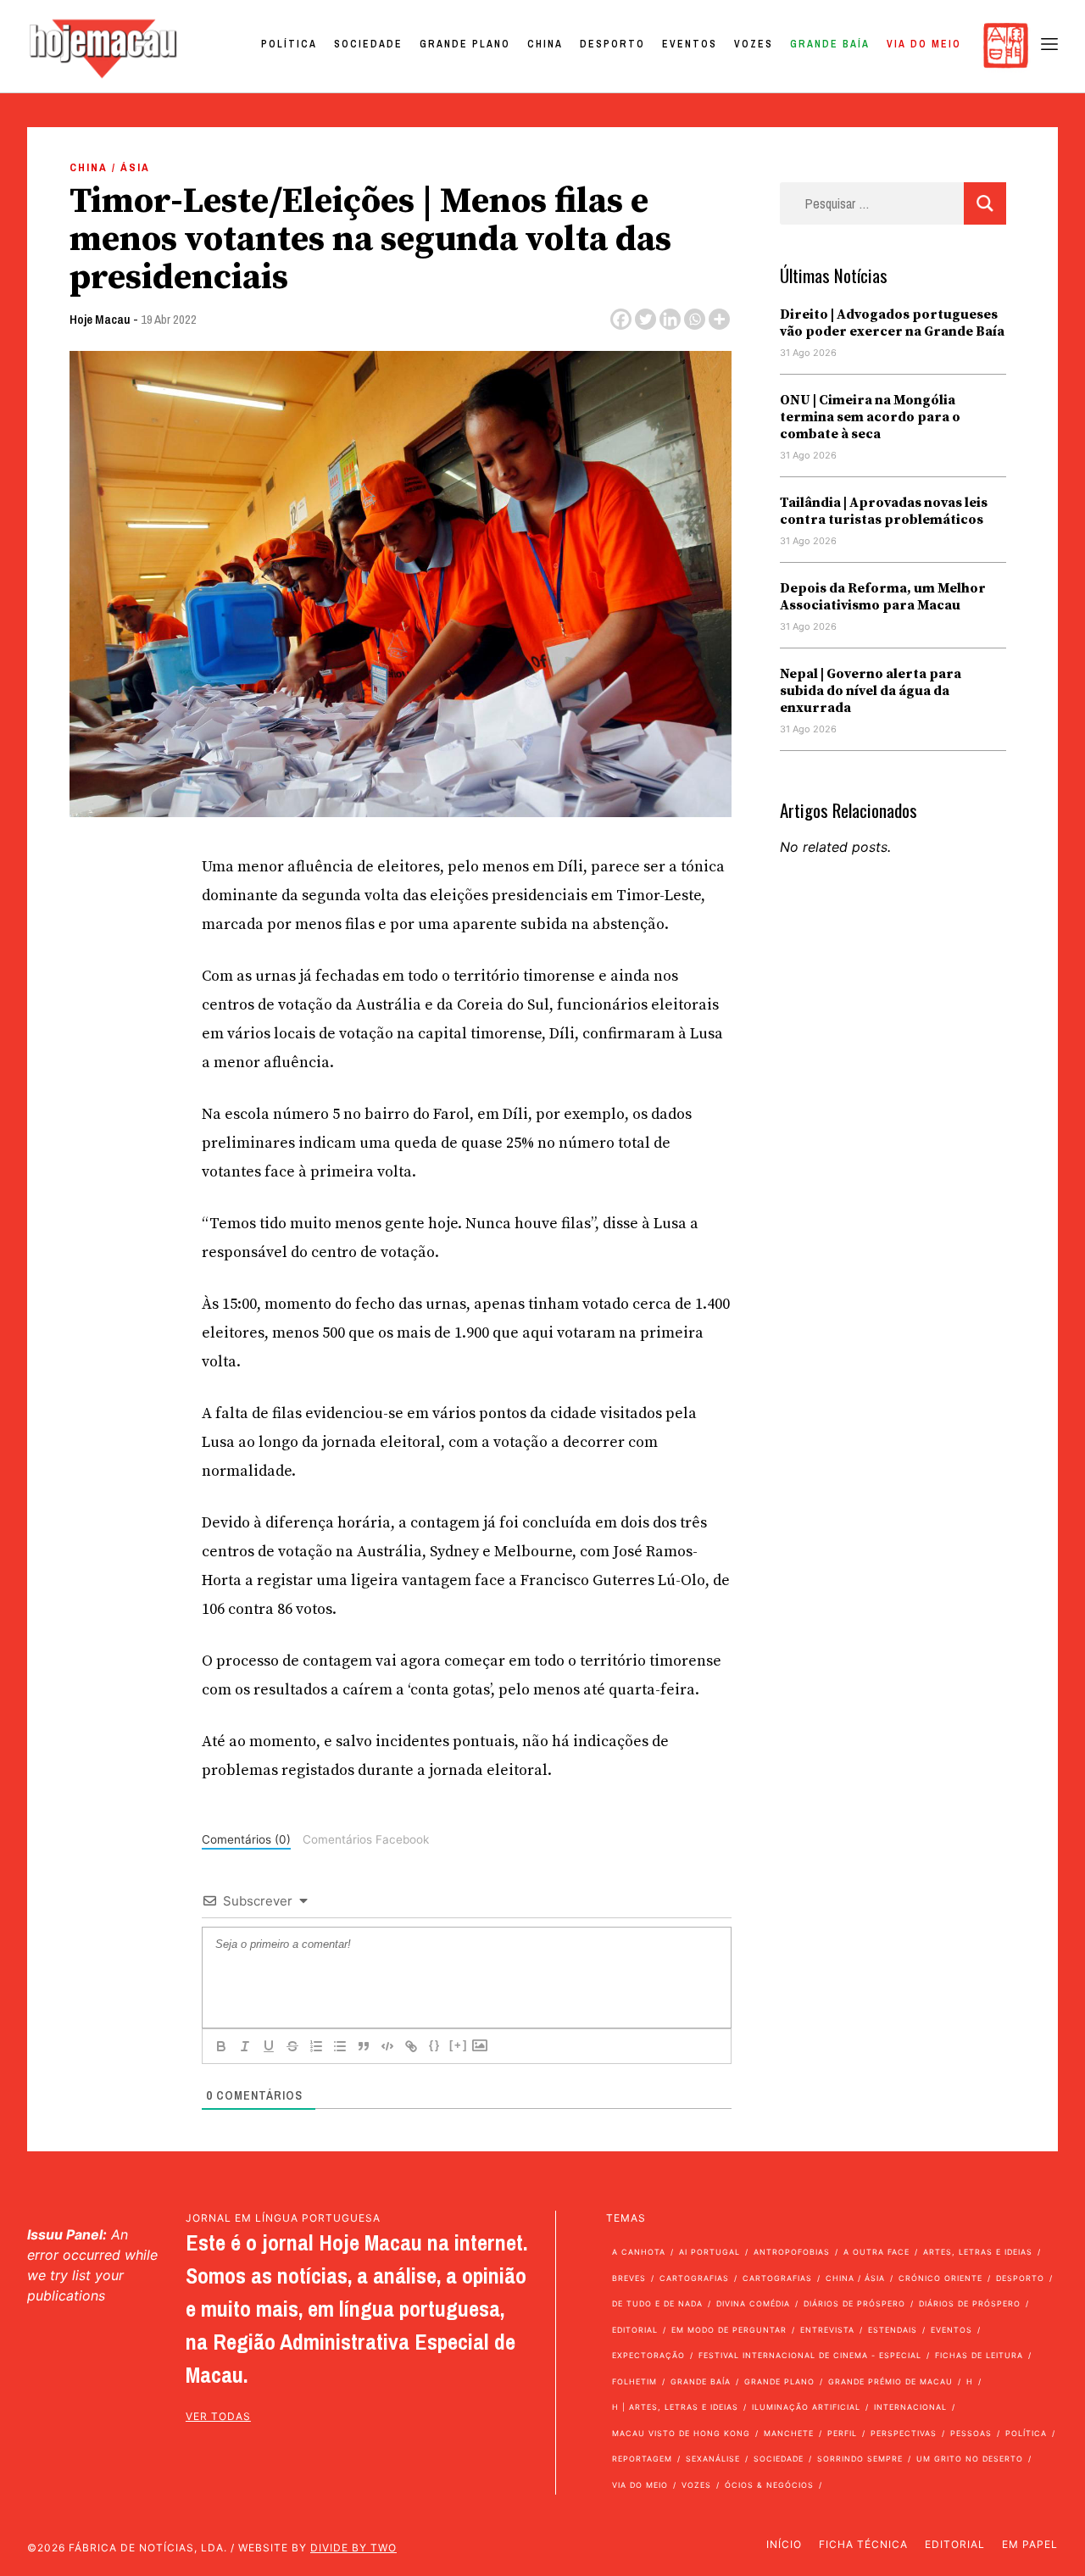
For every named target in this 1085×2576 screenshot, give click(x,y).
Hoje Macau (100, 319)
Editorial (635, 2330)
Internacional (910, 2407)
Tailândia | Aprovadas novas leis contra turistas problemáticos (884, 511)
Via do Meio (924, 44)
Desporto (612, 44)
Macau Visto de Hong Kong (681, 2433)
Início (784, 2544)
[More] (719, 319)
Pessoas (971, 2433)
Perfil (842, 2433)
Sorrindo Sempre (860, 2459)
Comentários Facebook (366, 1839)
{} (435, 2045)
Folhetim (634, 2381)
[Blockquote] (364, 2046)
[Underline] (269, 2046)
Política (289, 44)
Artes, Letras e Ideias (978, 2252)
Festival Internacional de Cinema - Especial (810, 2355)
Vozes (754, 44)
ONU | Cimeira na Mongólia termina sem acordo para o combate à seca (870, 417)
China (545, 44)
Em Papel (1030, 2544)
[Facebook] (621, 319)
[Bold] (221, 2046)
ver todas (218, 2416)
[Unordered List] (340, 2046)
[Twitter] (645, 319)
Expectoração (648, 2355)
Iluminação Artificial (806, 2407)
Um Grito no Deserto (970, 2459)
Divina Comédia (753, 2303)
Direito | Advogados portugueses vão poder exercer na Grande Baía (892, 323)
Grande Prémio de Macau (890, 2381)
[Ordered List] (316, 2046)
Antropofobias (792, 2252)
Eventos (690, 44)
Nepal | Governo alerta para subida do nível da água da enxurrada (871, 691)
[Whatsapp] (695, 319)
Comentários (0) (246, 1839)
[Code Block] (387, 2046)
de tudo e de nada (657, 2303)
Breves (629, 2278)
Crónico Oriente (940, 2278)
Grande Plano (465, 44)
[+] (459, 2045)
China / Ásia (110, 167)
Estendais (893, 2330)
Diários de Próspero (854, 2303)
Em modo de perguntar (729, 2330)
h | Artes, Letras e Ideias (675, 2407)
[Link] (411, 2046)
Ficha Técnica (863, 2544)
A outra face (876, 2252)
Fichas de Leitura (979, 2355)
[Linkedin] (670, 319)
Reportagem (642, 2459)
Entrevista (827, 2330)
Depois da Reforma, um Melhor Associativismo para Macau (883, 597)
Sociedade (368, 44)
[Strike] (292, 2046)
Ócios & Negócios (769, 2485)
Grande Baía (830, 44)
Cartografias (694, 2278)
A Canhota (639, 2252)
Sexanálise (713, 2459)
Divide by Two (353, 2548)
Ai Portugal (709, 2252)
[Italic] (245, 2046)
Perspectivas (904, 2433)
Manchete (789, 2433)
